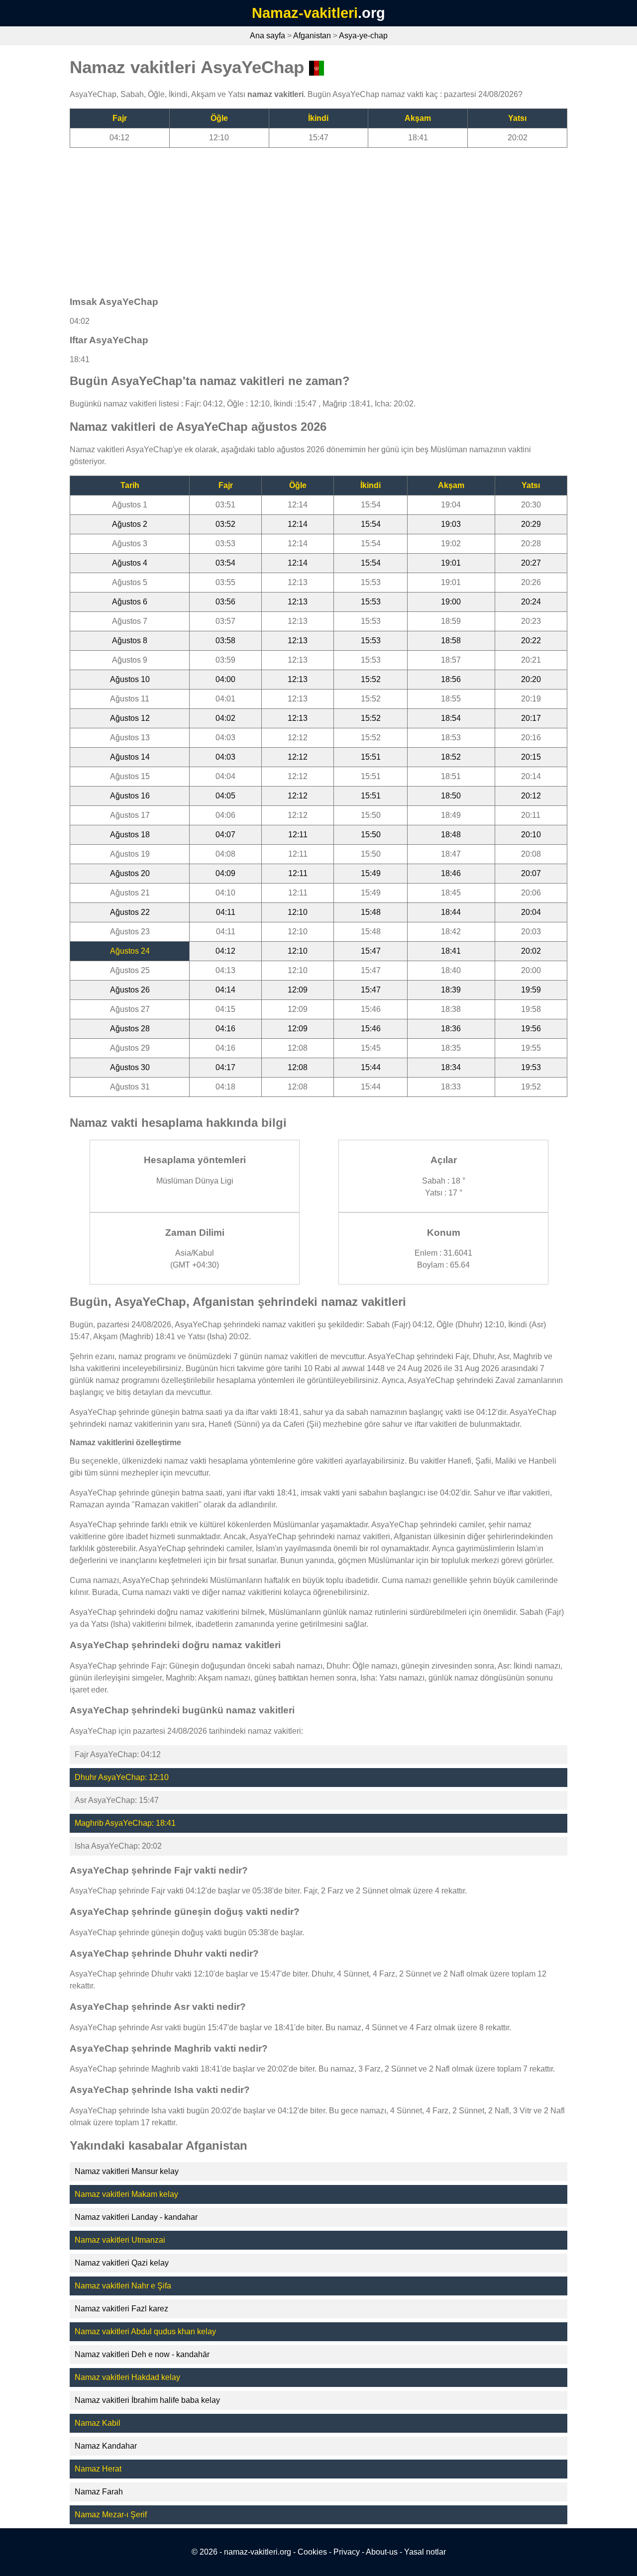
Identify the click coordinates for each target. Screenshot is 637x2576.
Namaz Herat (98, 2469)
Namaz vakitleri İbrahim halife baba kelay (147, 2400)
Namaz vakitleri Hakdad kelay (127, 2377)
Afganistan (312, 36)
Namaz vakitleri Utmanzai (120, 2240)
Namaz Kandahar (106, 2446)
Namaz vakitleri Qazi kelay (122, 2263)
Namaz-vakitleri (305, 13)
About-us (382, 2552)
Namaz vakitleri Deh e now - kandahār (142, 2354)
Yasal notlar (425, 2552)
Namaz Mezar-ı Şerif (111, 2515)
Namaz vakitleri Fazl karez (121, 2309)
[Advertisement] (318, 217)
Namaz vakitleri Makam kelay (126, 2194)
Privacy (347, 2552)
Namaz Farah (99, 2492)
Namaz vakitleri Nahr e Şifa (123, 2286)
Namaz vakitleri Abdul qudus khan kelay (145, 2331)
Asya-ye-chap (363, 36)
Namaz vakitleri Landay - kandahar (136, 2217)
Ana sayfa (267, 36)
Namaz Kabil (98, 2423)
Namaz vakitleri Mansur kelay (127, 2171)
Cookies (312, 2552)
